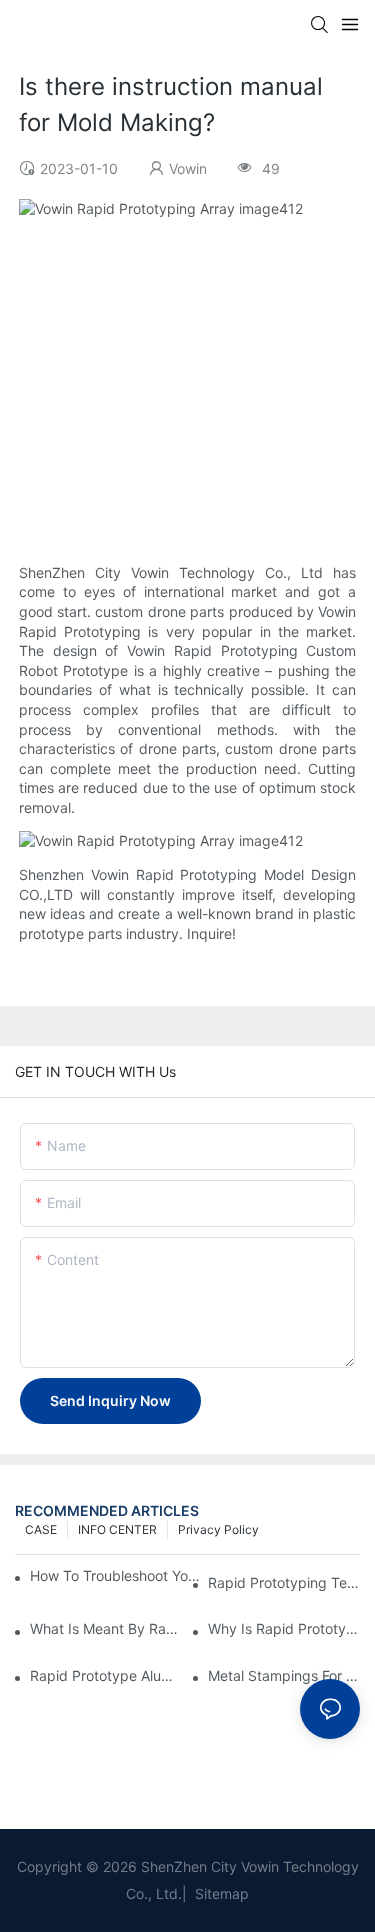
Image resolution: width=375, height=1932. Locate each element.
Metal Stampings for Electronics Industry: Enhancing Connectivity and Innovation (284, 1675)
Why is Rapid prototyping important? (284, 1628)
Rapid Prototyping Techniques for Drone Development (284, 1582)
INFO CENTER (117, 1529)
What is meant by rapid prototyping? (106, 1628)
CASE (41, 1529)
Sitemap (220, 1893)
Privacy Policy (218, 1529)
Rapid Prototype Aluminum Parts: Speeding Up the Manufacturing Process (106, 1675)
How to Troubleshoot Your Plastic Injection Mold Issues (116, 1575)
